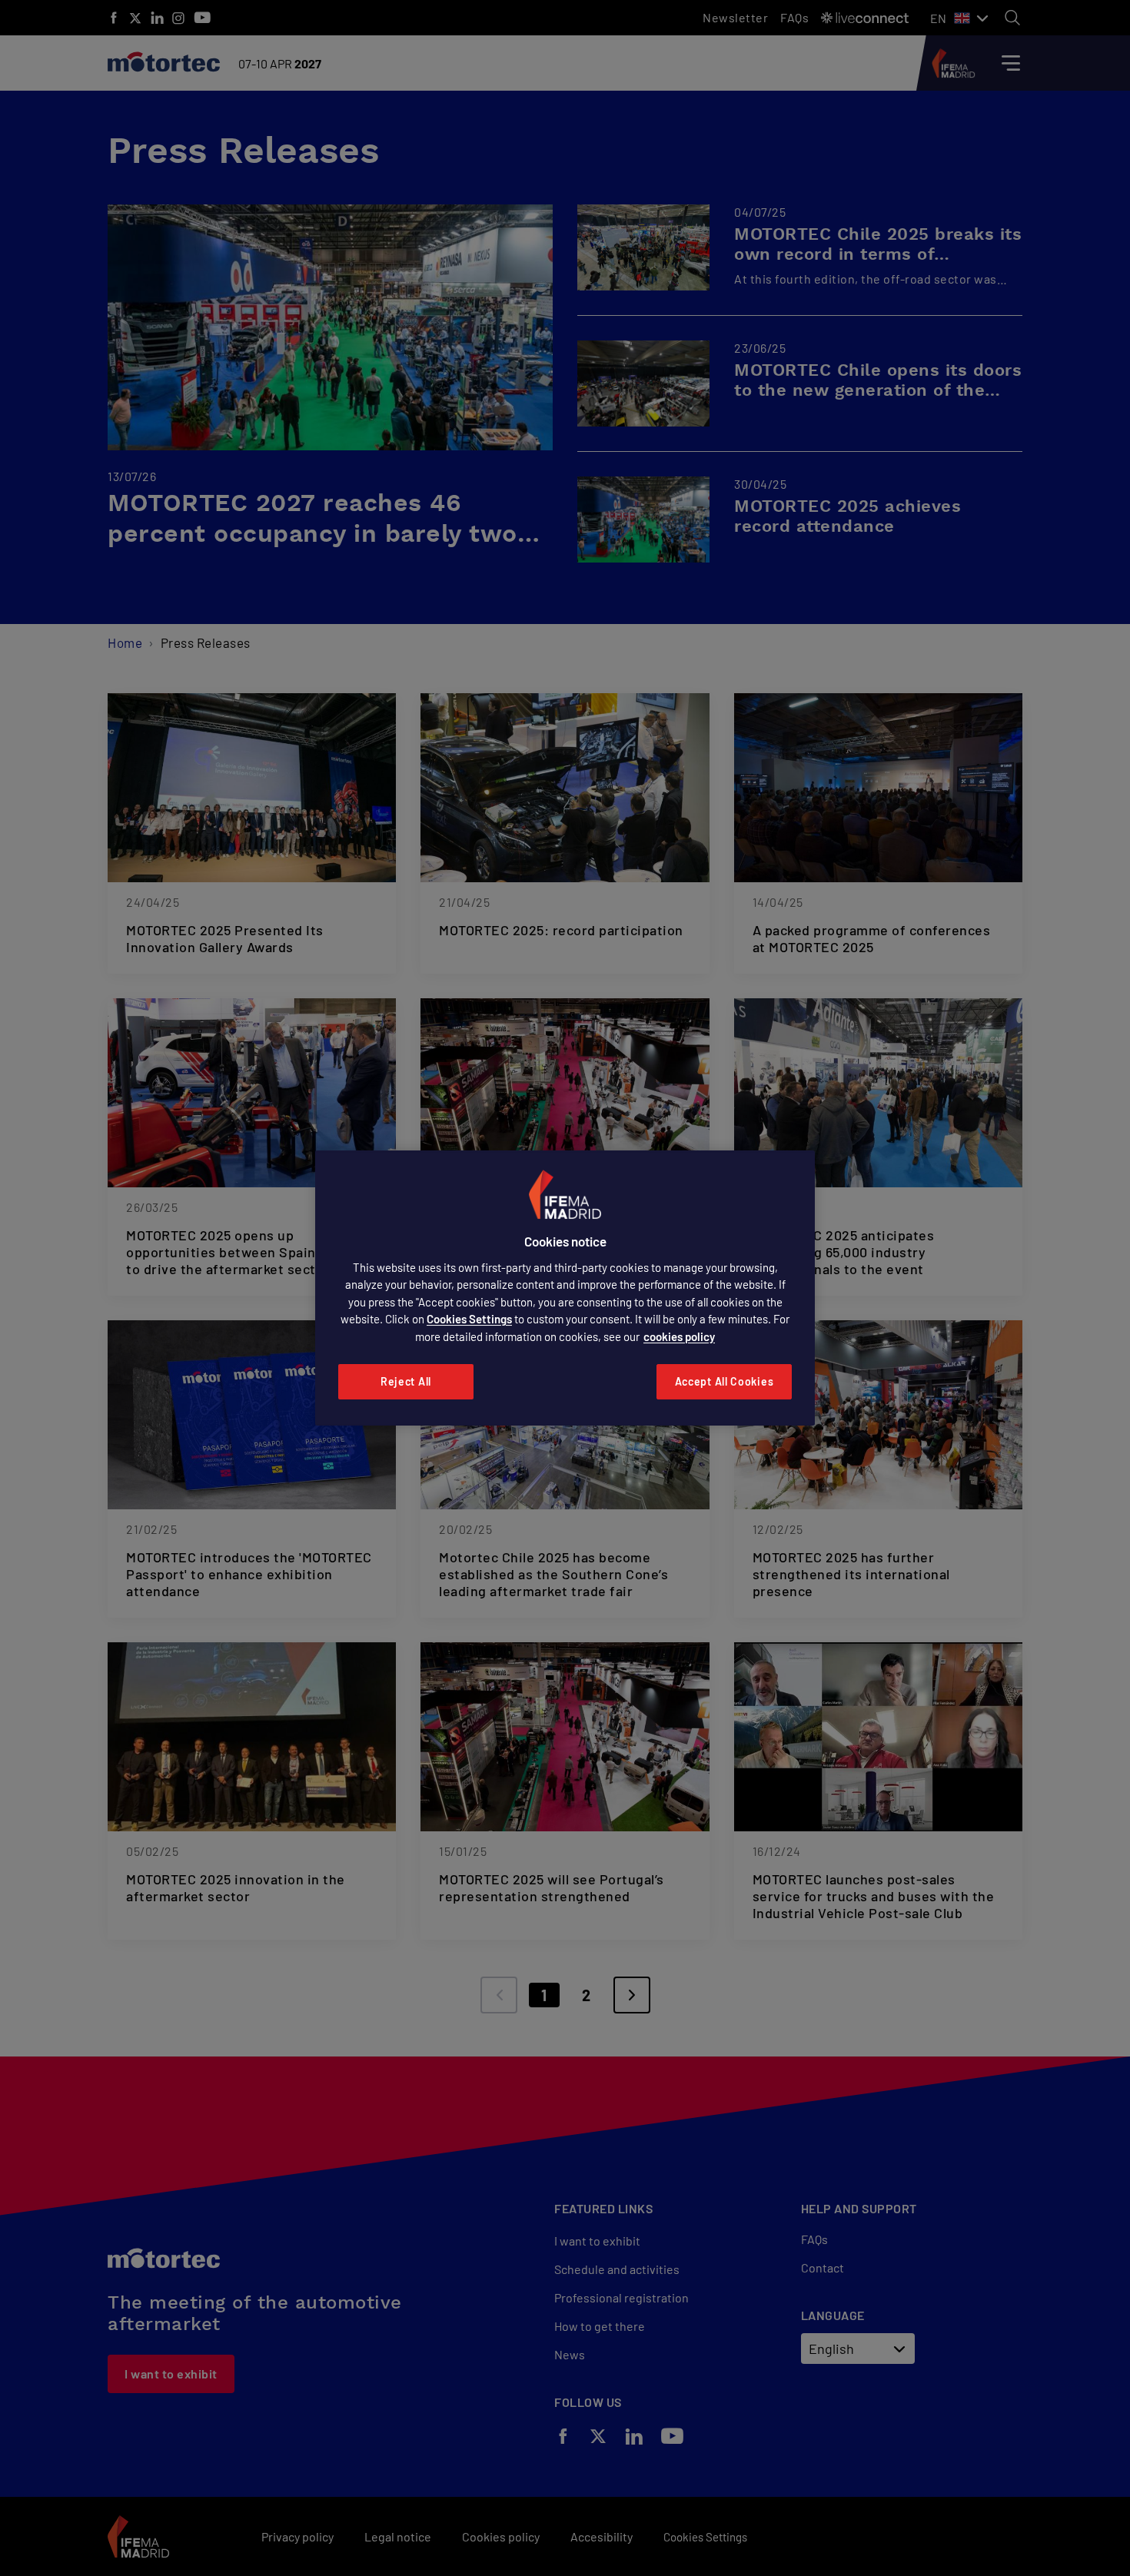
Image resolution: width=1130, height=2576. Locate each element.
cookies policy (679, 1336)
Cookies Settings (469, 1319)
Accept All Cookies (725, 1381)
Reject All (406, 1381)
